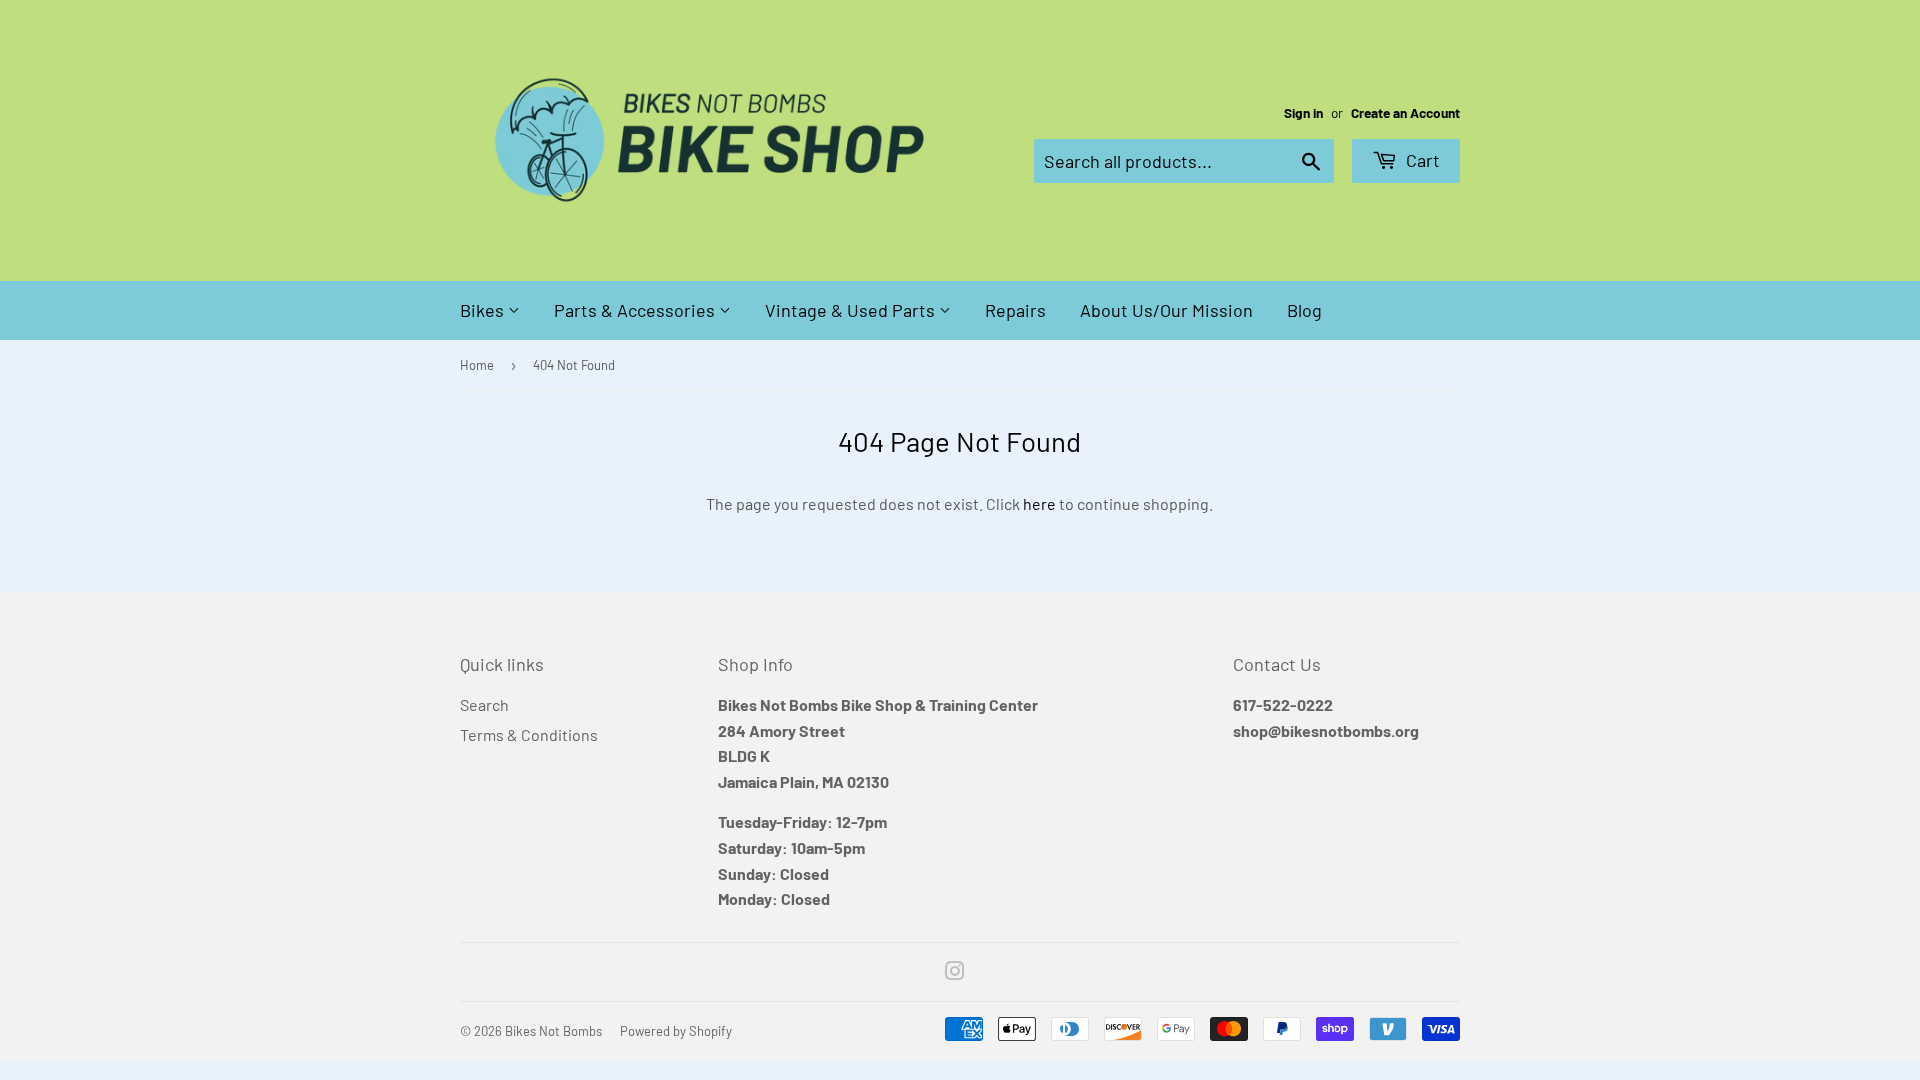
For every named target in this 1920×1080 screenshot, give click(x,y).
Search (484, 704)
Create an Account (1405, 112)
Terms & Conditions (529, 734)
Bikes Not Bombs (553, 1031)
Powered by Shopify (676, 1031)
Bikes (484, 310)
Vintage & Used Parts (852, 310)
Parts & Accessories (636, 310)
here (1039, 503)
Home (477, 365)
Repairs (1015, 310)
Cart (1421, 160)
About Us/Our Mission (1166, 310)
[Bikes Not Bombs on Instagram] (955, 972)
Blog (1304, 310)
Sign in (1303, 112)
